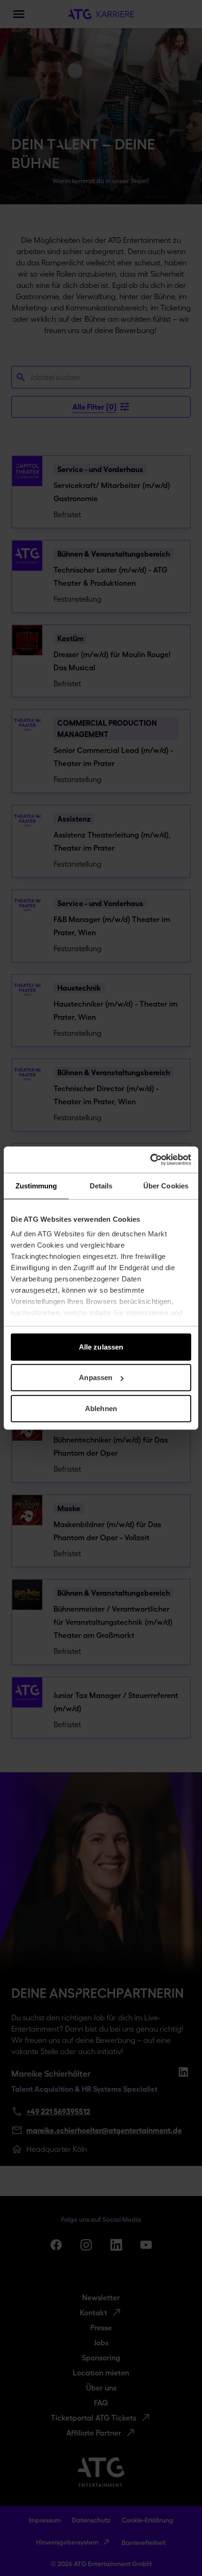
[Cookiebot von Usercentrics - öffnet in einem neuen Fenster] (150, 1160)
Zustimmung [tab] (36, 1185)
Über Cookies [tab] (166, 1185)
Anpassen (96, 1377)
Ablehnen (101, 1408)
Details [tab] (101, 1185)
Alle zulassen (101, 1346)
